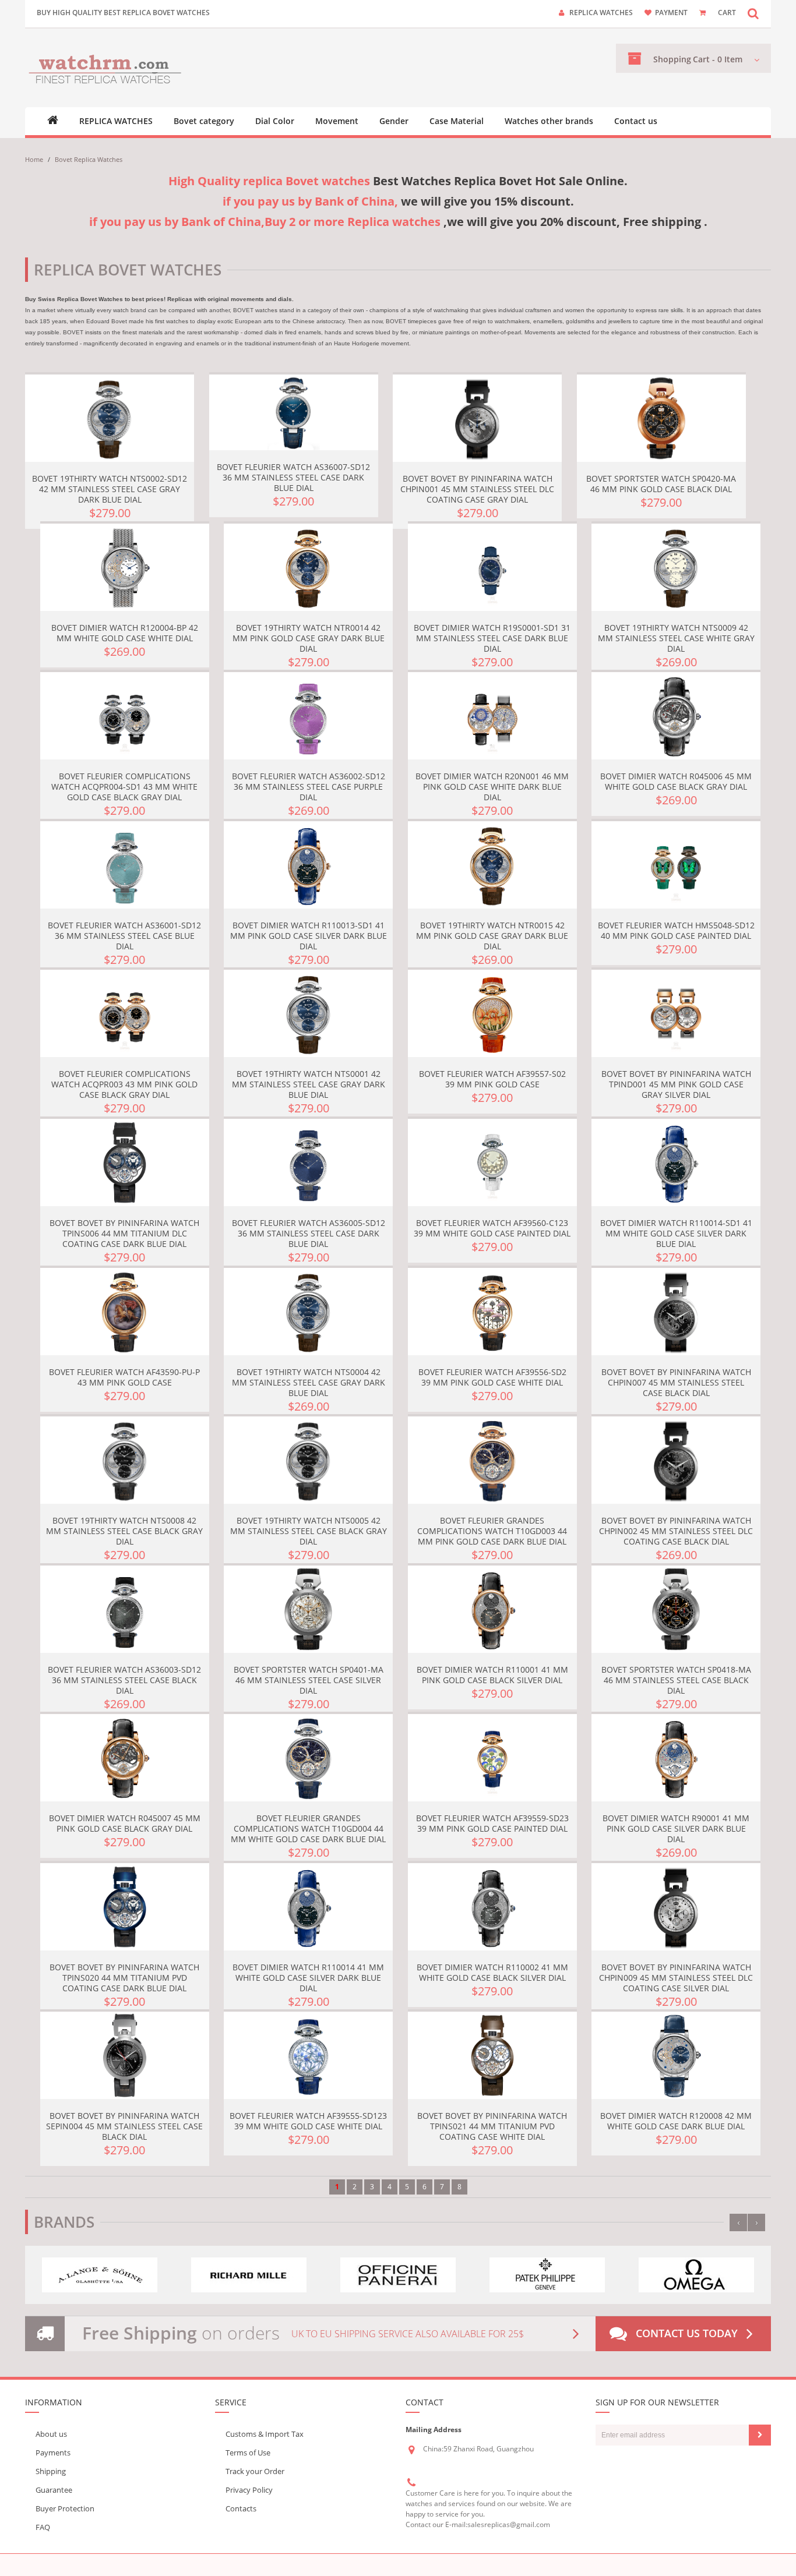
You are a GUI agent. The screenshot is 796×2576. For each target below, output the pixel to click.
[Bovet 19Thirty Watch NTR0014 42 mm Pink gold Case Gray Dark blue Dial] (308, 567)
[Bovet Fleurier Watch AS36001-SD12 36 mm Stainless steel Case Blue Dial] (125, 865)
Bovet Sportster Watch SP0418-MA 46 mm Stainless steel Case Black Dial (676, 1680)
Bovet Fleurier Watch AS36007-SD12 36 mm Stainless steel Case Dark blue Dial (293, 477)
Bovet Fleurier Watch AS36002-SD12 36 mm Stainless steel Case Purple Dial (309, 787)
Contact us (636, 121)
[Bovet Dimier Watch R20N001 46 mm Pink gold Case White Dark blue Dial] (492, 716)
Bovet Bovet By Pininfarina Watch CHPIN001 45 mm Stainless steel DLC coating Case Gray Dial (477, 489)
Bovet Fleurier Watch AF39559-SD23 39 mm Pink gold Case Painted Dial (492, 1823)
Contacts (241, 2508)
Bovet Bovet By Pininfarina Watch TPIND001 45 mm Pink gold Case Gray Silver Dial (676, 1084)
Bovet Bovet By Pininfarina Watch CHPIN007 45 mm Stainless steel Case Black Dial (676, 1382)
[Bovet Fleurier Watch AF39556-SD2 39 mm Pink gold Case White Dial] (492, 1312)
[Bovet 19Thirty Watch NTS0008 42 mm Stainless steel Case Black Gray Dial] (125, 1460)
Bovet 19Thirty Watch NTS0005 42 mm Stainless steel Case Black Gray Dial (309, 1531)
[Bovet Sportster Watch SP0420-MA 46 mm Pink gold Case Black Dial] (661, 418)
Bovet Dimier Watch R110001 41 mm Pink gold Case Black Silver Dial (492, 1675)
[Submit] (760, 2435)
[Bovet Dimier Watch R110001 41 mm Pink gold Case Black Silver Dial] (492, 1609)
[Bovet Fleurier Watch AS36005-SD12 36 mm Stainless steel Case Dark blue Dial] (308, 1162)
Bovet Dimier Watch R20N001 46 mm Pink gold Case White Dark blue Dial (492, 787)
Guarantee (54, 2490)
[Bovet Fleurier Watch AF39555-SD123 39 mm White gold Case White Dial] (308, 2055)
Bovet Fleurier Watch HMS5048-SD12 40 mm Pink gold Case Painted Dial (676, 930)
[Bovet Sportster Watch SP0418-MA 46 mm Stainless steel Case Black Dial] (676, 1609)
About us (51, 2434)
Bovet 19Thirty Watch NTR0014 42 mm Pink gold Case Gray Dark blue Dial (309, 638)
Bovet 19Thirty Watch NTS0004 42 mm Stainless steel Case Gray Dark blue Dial (309, 1382)
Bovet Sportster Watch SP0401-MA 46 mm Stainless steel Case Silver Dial (309, 1680)
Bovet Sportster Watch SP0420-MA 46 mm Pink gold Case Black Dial (661, 484)
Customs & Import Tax (265, 2434)
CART (727, 13)
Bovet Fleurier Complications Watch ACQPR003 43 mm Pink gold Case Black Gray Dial (124, 1084)
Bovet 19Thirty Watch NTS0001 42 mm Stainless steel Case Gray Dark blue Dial (309, 1084)
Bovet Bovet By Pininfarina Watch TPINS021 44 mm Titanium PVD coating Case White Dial (492, 2126)
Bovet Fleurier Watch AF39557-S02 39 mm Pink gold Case (492, 1079)
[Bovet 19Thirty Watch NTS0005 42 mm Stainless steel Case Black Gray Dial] (308, 1460)
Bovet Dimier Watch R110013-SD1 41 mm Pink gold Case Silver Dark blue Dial (309, 936)
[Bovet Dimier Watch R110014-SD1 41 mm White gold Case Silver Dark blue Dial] (676, 1162)
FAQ (43, 2527)
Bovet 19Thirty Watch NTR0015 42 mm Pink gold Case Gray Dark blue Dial (492, 936)
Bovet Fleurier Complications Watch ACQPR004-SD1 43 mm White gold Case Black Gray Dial (124, 787)
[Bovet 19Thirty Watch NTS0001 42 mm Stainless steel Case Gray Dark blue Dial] (308, 1013)
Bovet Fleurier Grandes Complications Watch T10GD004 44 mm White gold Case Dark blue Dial (308, 1828)
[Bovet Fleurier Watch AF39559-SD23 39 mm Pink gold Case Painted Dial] (492, 1758)
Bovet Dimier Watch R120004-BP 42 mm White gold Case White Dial (125, 633)
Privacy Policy (249, 2490)
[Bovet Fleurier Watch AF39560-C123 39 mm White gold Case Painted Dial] (492, 1162)
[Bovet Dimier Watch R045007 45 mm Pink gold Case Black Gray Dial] (125, 1758)
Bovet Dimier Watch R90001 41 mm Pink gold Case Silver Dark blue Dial (676, 1828)
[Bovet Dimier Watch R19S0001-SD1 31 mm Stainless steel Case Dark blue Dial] (492, 567)
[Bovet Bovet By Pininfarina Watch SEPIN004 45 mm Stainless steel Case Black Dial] (125, 2055)
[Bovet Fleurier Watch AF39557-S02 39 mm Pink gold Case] (492, 1013)
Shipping (51, 2471)
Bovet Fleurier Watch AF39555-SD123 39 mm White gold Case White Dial (308, 2121)
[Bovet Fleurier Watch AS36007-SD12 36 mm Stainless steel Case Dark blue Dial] (294, 412)
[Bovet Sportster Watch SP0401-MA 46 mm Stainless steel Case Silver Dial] (308, 1609)
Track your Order (255, 2471)
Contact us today (687, 2333)
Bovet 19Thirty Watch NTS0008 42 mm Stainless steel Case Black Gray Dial (124, 1531)
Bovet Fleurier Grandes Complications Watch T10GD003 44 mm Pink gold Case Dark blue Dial (492, 1531)
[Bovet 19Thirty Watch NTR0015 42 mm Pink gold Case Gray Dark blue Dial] (492, 865)
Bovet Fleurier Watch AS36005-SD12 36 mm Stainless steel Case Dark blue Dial (309, 1233)
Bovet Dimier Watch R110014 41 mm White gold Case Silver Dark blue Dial (308, 1978)
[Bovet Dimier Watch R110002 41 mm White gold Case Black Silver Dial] (492, 1907)
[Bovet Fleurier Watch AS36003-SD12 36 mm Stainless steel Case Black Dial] (125, 1609)
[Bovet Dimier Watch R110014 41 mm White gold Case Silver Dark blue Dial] (308, 1907)
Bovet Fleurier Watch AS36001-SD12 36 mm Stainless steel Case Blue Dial (124, 936)
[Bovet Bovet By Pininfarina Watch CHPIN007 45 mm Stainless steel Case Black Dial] (676, 1312)
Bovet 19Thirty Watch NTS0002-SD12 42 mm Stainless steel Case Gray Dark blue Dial (110, 489)
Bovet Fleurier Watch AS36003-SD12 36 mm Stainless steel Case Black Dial (124, 1680)
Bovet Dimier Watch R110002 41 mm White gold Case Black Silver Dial (492, 1972)
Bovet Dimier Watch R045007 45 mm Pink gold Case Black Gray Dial (125, 1823)
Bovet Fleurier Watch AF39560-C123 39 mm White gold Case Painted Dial (492, 1228)
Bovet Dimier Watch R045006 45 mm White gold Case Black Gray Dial (676, 781)
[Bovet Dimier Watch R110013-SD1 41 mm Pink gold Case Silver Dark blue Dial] (308, 865)
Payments (53, 2453)
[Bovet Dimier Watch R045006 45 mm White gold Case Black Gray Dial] (676, 716)
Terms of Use (248, 2453)
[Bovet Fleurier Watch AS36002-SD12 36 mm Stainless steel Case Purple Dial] (308, 716)
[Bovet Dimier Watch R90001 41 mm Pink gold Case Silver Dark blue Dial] (676, 1758)
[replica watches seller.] (105, 68)
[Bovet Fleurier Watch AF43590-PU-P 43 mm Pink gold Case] (125, 1312)
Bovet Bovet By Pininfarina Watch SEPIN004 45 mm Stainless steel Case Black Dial (124, 2126)
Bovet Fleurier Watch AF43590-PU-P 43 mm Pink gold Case (124, 1377)
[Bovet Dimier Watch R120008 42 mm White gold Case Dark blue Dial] (676, 2055)
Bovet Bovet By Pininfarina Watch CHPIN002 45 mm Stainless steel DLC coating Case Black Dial (676, 1531)
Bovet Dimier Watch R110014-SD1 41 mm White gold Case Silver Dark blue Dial (676, 1233)
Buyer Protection (65, 2508)
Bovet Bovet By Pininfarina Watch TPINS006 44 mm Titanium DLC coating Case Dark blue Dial (124, 1233)
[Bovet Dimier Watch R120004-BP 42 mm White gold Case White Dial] (125, 567)
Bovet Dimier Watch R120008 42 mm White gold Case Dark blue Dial (676, 2121)
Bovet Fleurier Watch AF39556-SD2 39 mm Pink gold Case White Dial (492, 1377)
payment (671, 13)
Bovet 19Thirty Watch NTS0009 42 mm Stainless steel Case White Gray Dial (676, 638)
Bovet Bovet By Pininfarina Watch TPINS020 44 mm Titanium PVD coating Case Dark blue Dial (124, 1978)
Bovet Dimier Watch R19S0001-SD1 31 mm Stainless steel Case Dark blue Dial (492, 638)
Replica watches (601, 13)
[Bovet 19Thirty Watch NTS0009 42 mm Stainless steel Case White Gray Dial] (676, 567)
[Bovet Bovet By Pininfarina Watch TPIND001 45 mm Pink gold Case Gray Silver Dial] (676, 1013)
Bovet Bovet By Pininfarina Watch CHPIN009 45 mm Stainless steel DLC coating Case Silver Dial (676, 1978)
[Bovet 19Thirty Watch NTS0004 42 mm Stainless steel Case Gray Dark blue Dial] (308, 1312)
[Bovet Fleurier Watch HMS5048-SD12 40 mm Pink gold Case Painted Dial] (676, 865)
